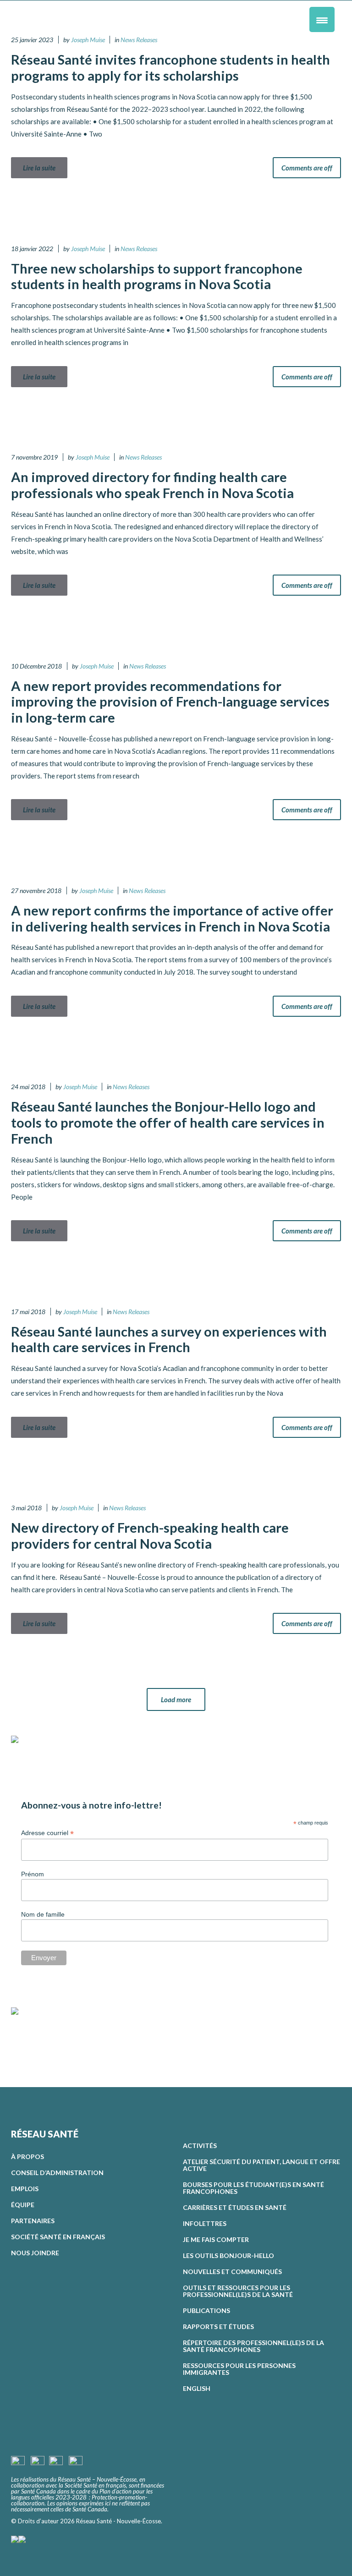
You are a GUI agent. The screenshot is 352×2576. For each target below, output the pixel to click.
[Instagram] (33, 2035)
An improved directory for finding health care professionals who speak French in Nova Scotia (152, 485)
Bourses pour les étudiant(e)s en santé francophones (253, 2188)
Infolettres (205, 2223)
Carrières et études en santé (235, 2207)
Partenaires (33, 2221)
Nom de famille (43, 1914)
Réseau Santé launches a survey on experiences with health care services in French (169, 1339)
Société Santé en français (58, 2237)
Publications (206, 2310)
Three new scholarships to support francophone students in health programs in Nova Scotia (157, 276)
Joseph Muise (88, 40)
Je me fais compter (216, 2239)
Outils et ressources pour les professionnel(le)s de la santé (238, 2291)
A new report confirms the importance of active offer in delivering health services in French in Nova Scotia (172, 918)
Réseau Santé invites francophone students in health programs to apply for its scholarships (170, 67)
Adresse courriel (47, 1833)
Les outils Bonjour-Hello (228, 2255)
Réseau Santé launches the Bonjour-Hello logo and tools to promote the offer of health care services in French (168, 1122)
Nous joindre (35, 2253)
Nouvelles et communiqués (232, 2272)
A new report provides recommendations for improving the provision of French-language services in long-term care (170, 702)
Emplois (25, 2189)
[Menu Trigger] (322, 19)
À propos (27, 2157)
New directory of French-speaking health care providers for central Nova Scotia (150, 1535)
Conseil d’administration (57, 2173)
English (197, 2388)
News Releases (139, 40)
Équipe (23, 2205)
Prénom (33, 1874)
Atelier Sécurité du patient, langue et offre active (261, 2165)
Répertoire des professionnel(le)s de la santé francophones (253, 2346)
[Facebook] (18, 2035)
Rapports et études (218, 2327)
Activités (200, 2146)
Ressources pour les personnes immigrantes (239, 2369)
